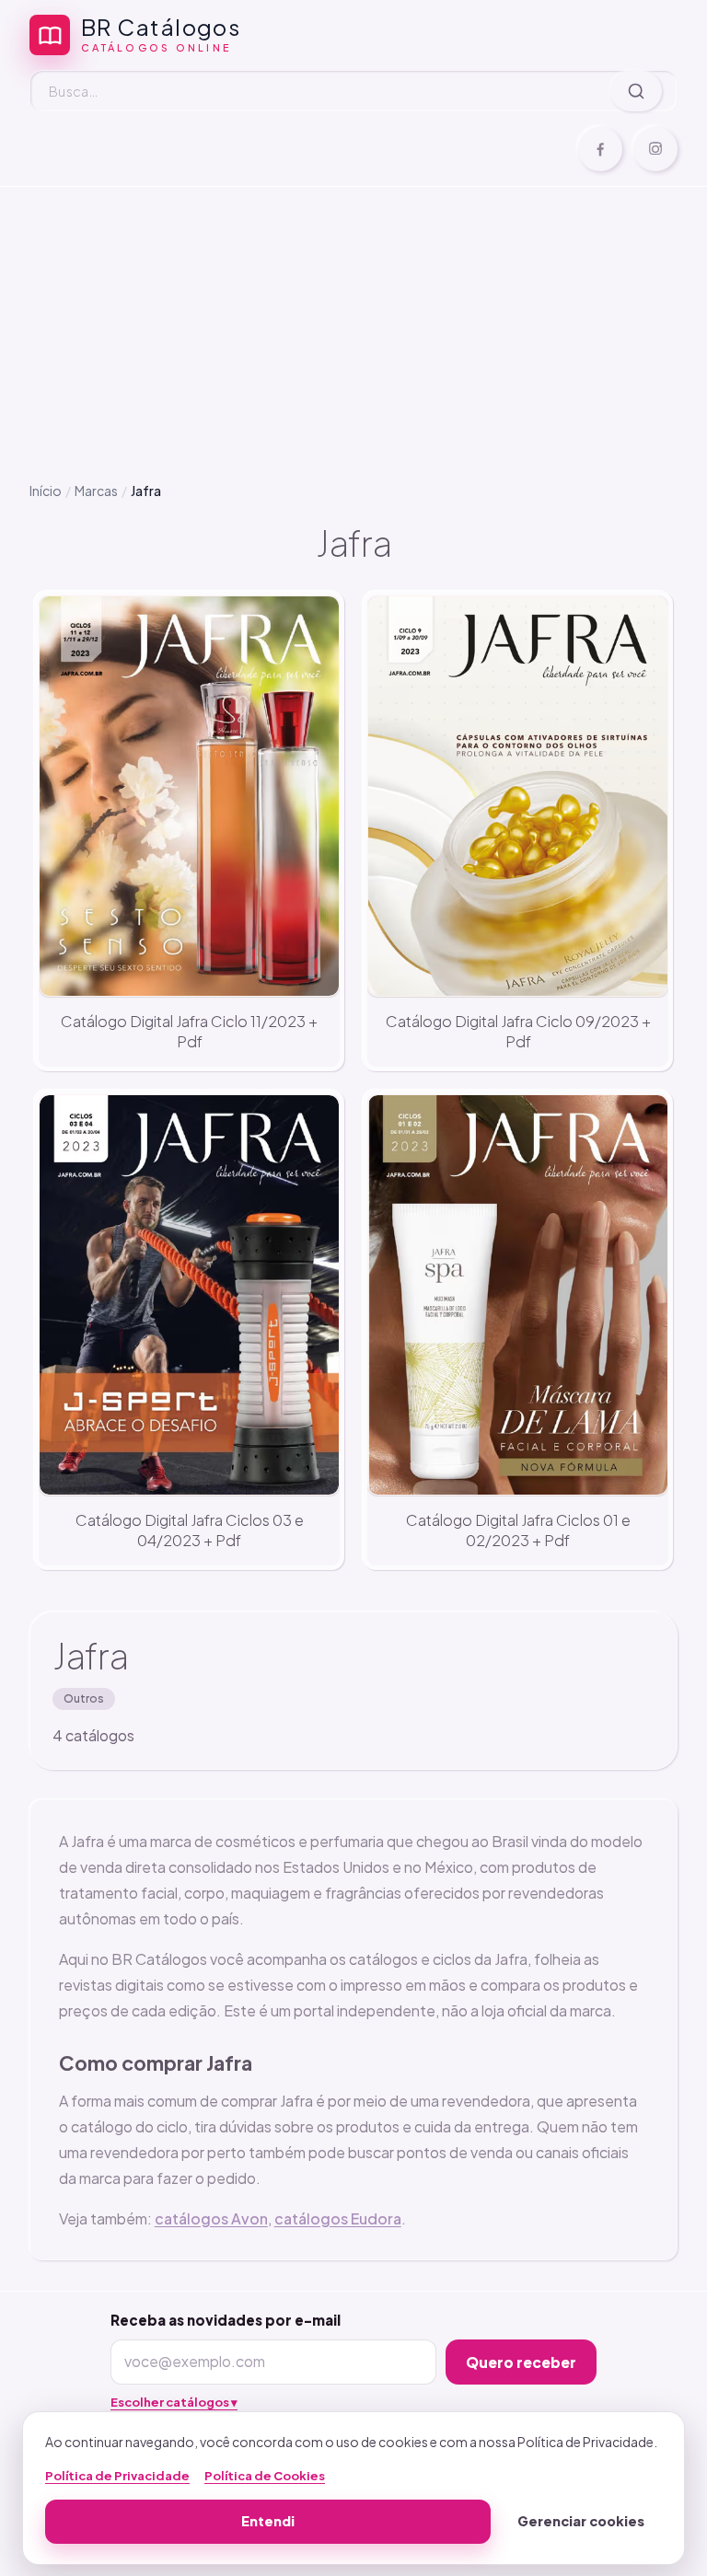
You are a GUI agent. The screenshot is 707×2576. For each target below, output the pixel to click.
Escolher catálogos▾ (174, 2402)
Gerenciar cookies (581, 2521)
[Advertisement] (353, 319)
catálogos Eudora (338, 2218)
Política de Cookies (265, 2476)
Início (46, 491)
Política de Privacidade (117, 2476)
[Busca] (636, 91)
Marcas (96, 491)
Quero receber (521, 2362)
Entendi (268, 2521)
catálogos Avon (211, 2218)
